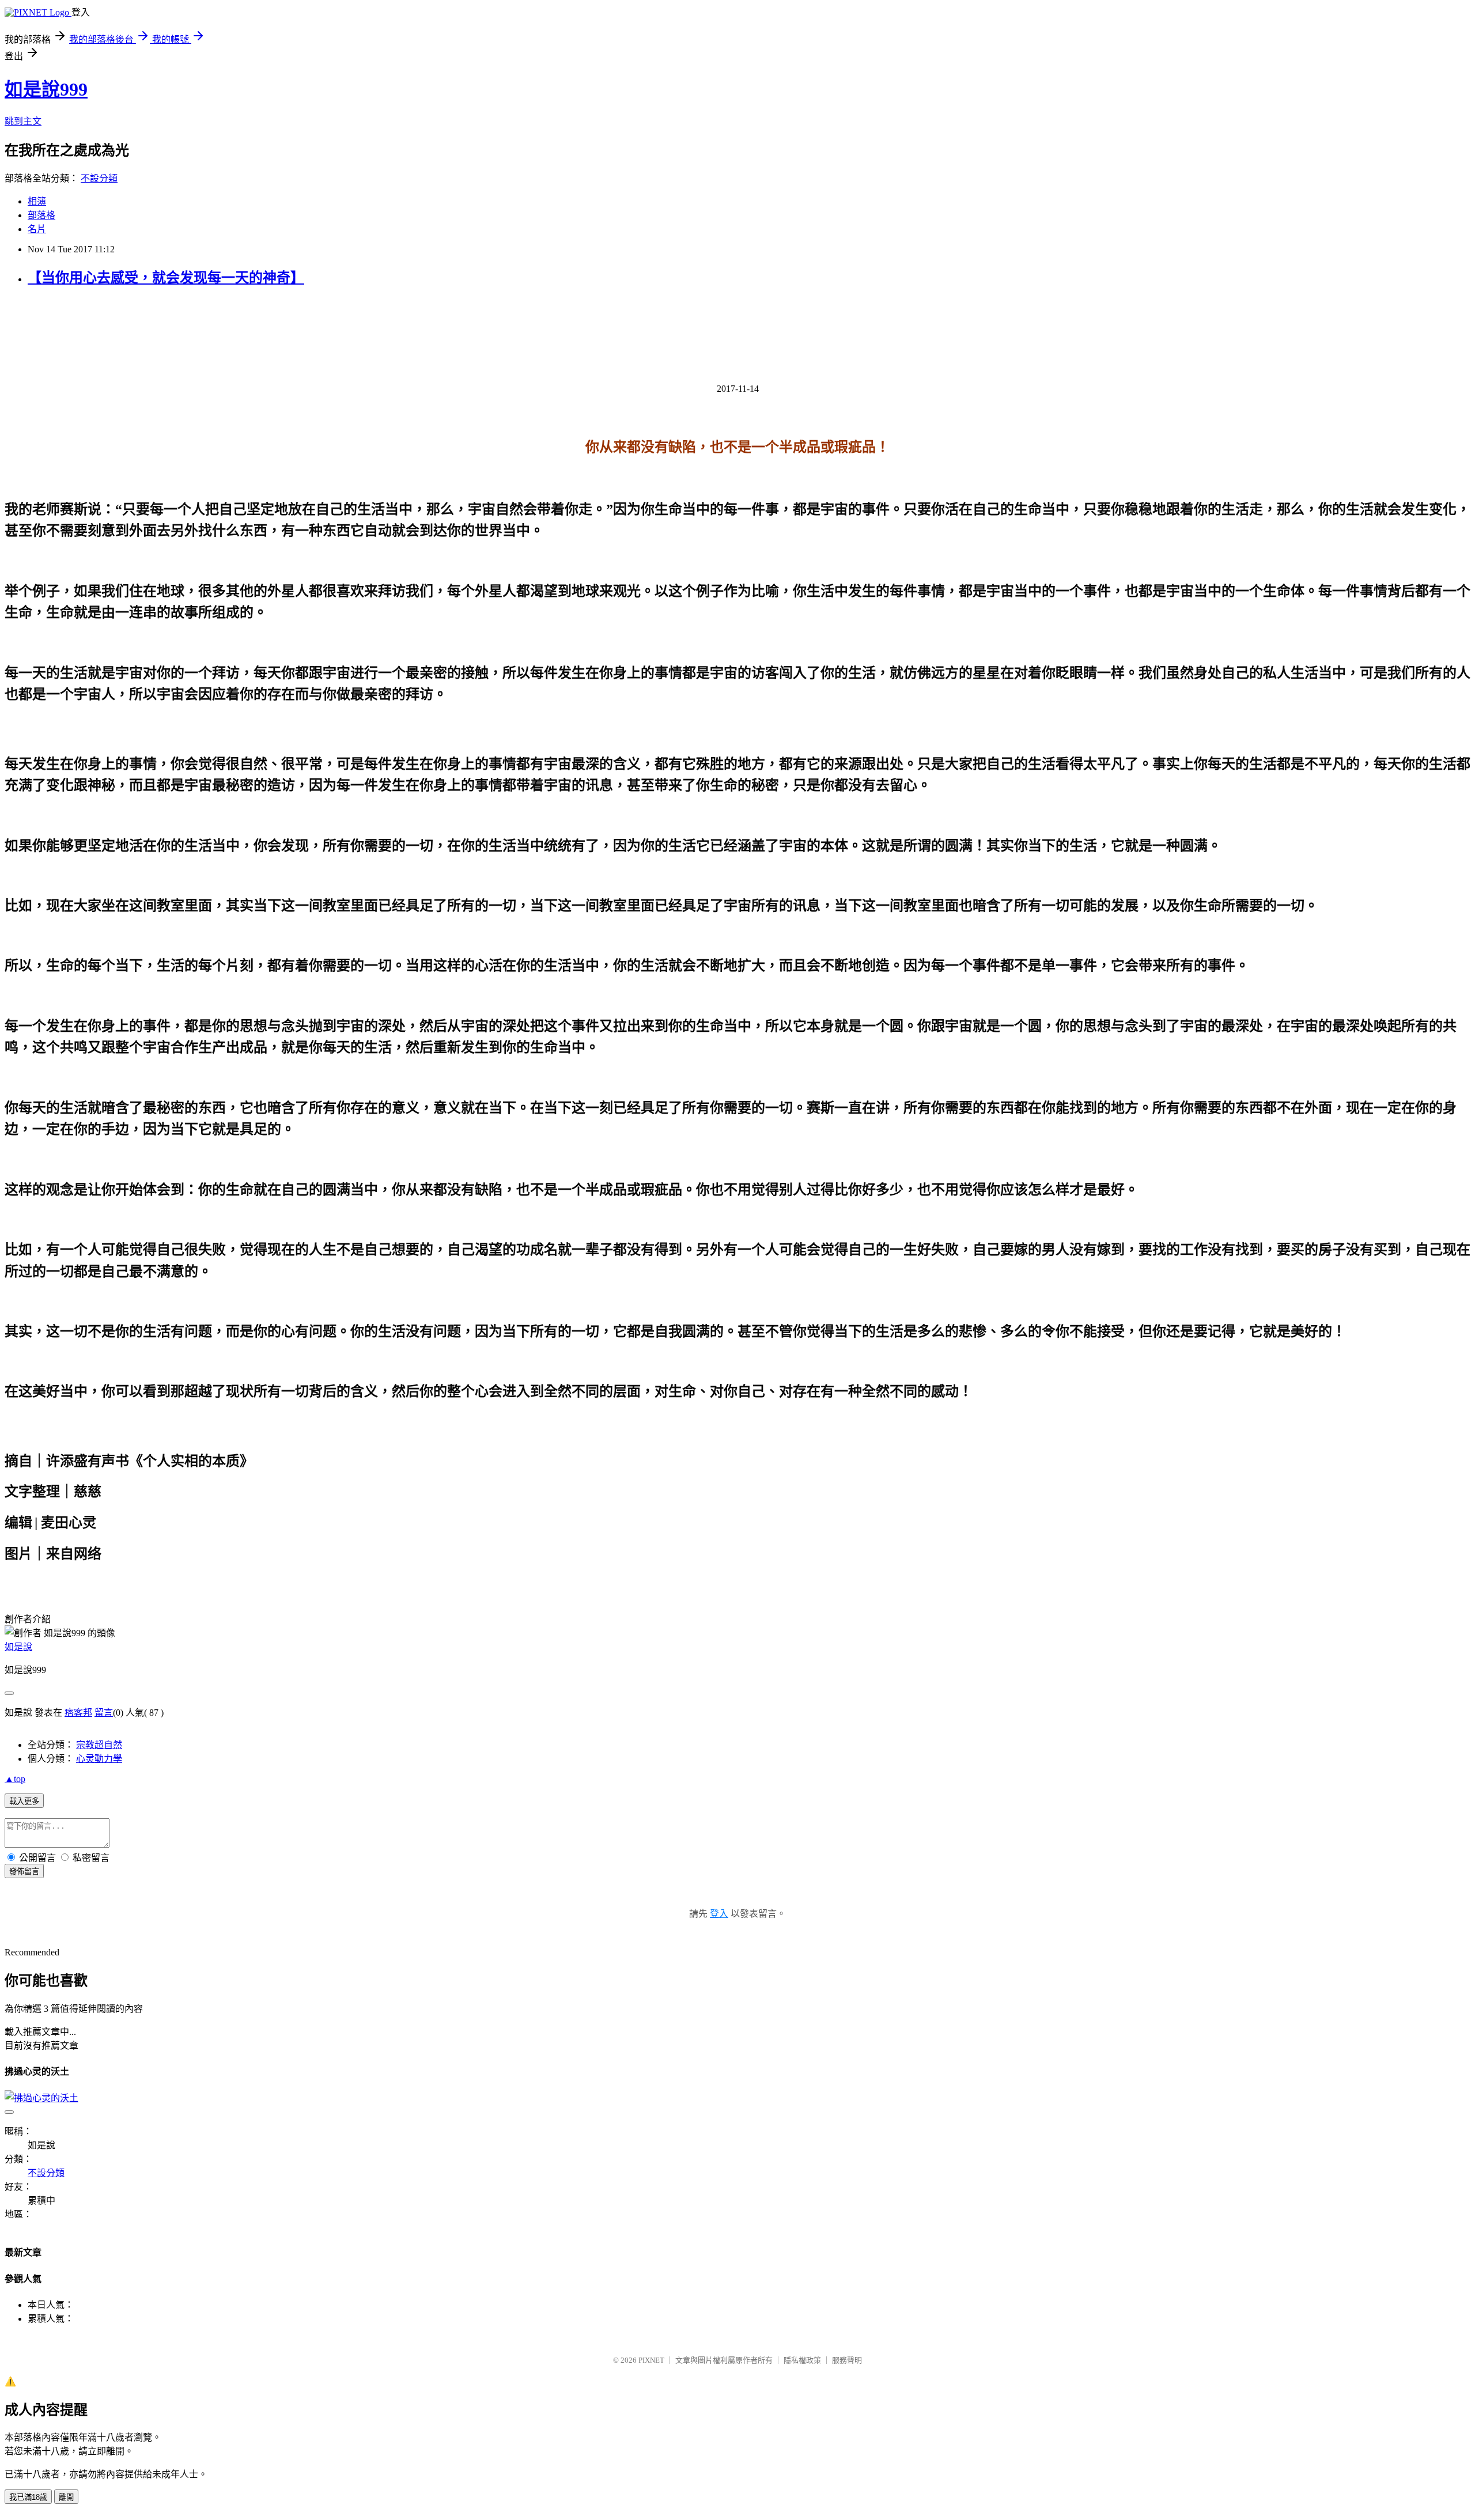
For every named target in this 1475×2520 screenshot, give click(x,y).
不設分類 (99, 178)
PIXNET (651, 2360)
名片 (37, 229)
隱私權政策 (802, 2360)
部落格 (41, 215)
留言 (104, 1713)
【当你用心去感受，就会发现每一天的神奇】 (166, 278)
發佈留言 (24, 1872)
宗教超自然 (99, 1745)
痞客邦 (78, 1713)
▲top (15, 1779)
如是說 (18, 1647)
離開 (66, 2497)
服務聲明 (847, 2360)
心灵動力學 (99, 1759)
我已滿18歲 (28, 2497)
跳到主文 (23, 121)
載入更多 (24, 1801)
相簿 (37, 201)
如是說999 (46, 89)
